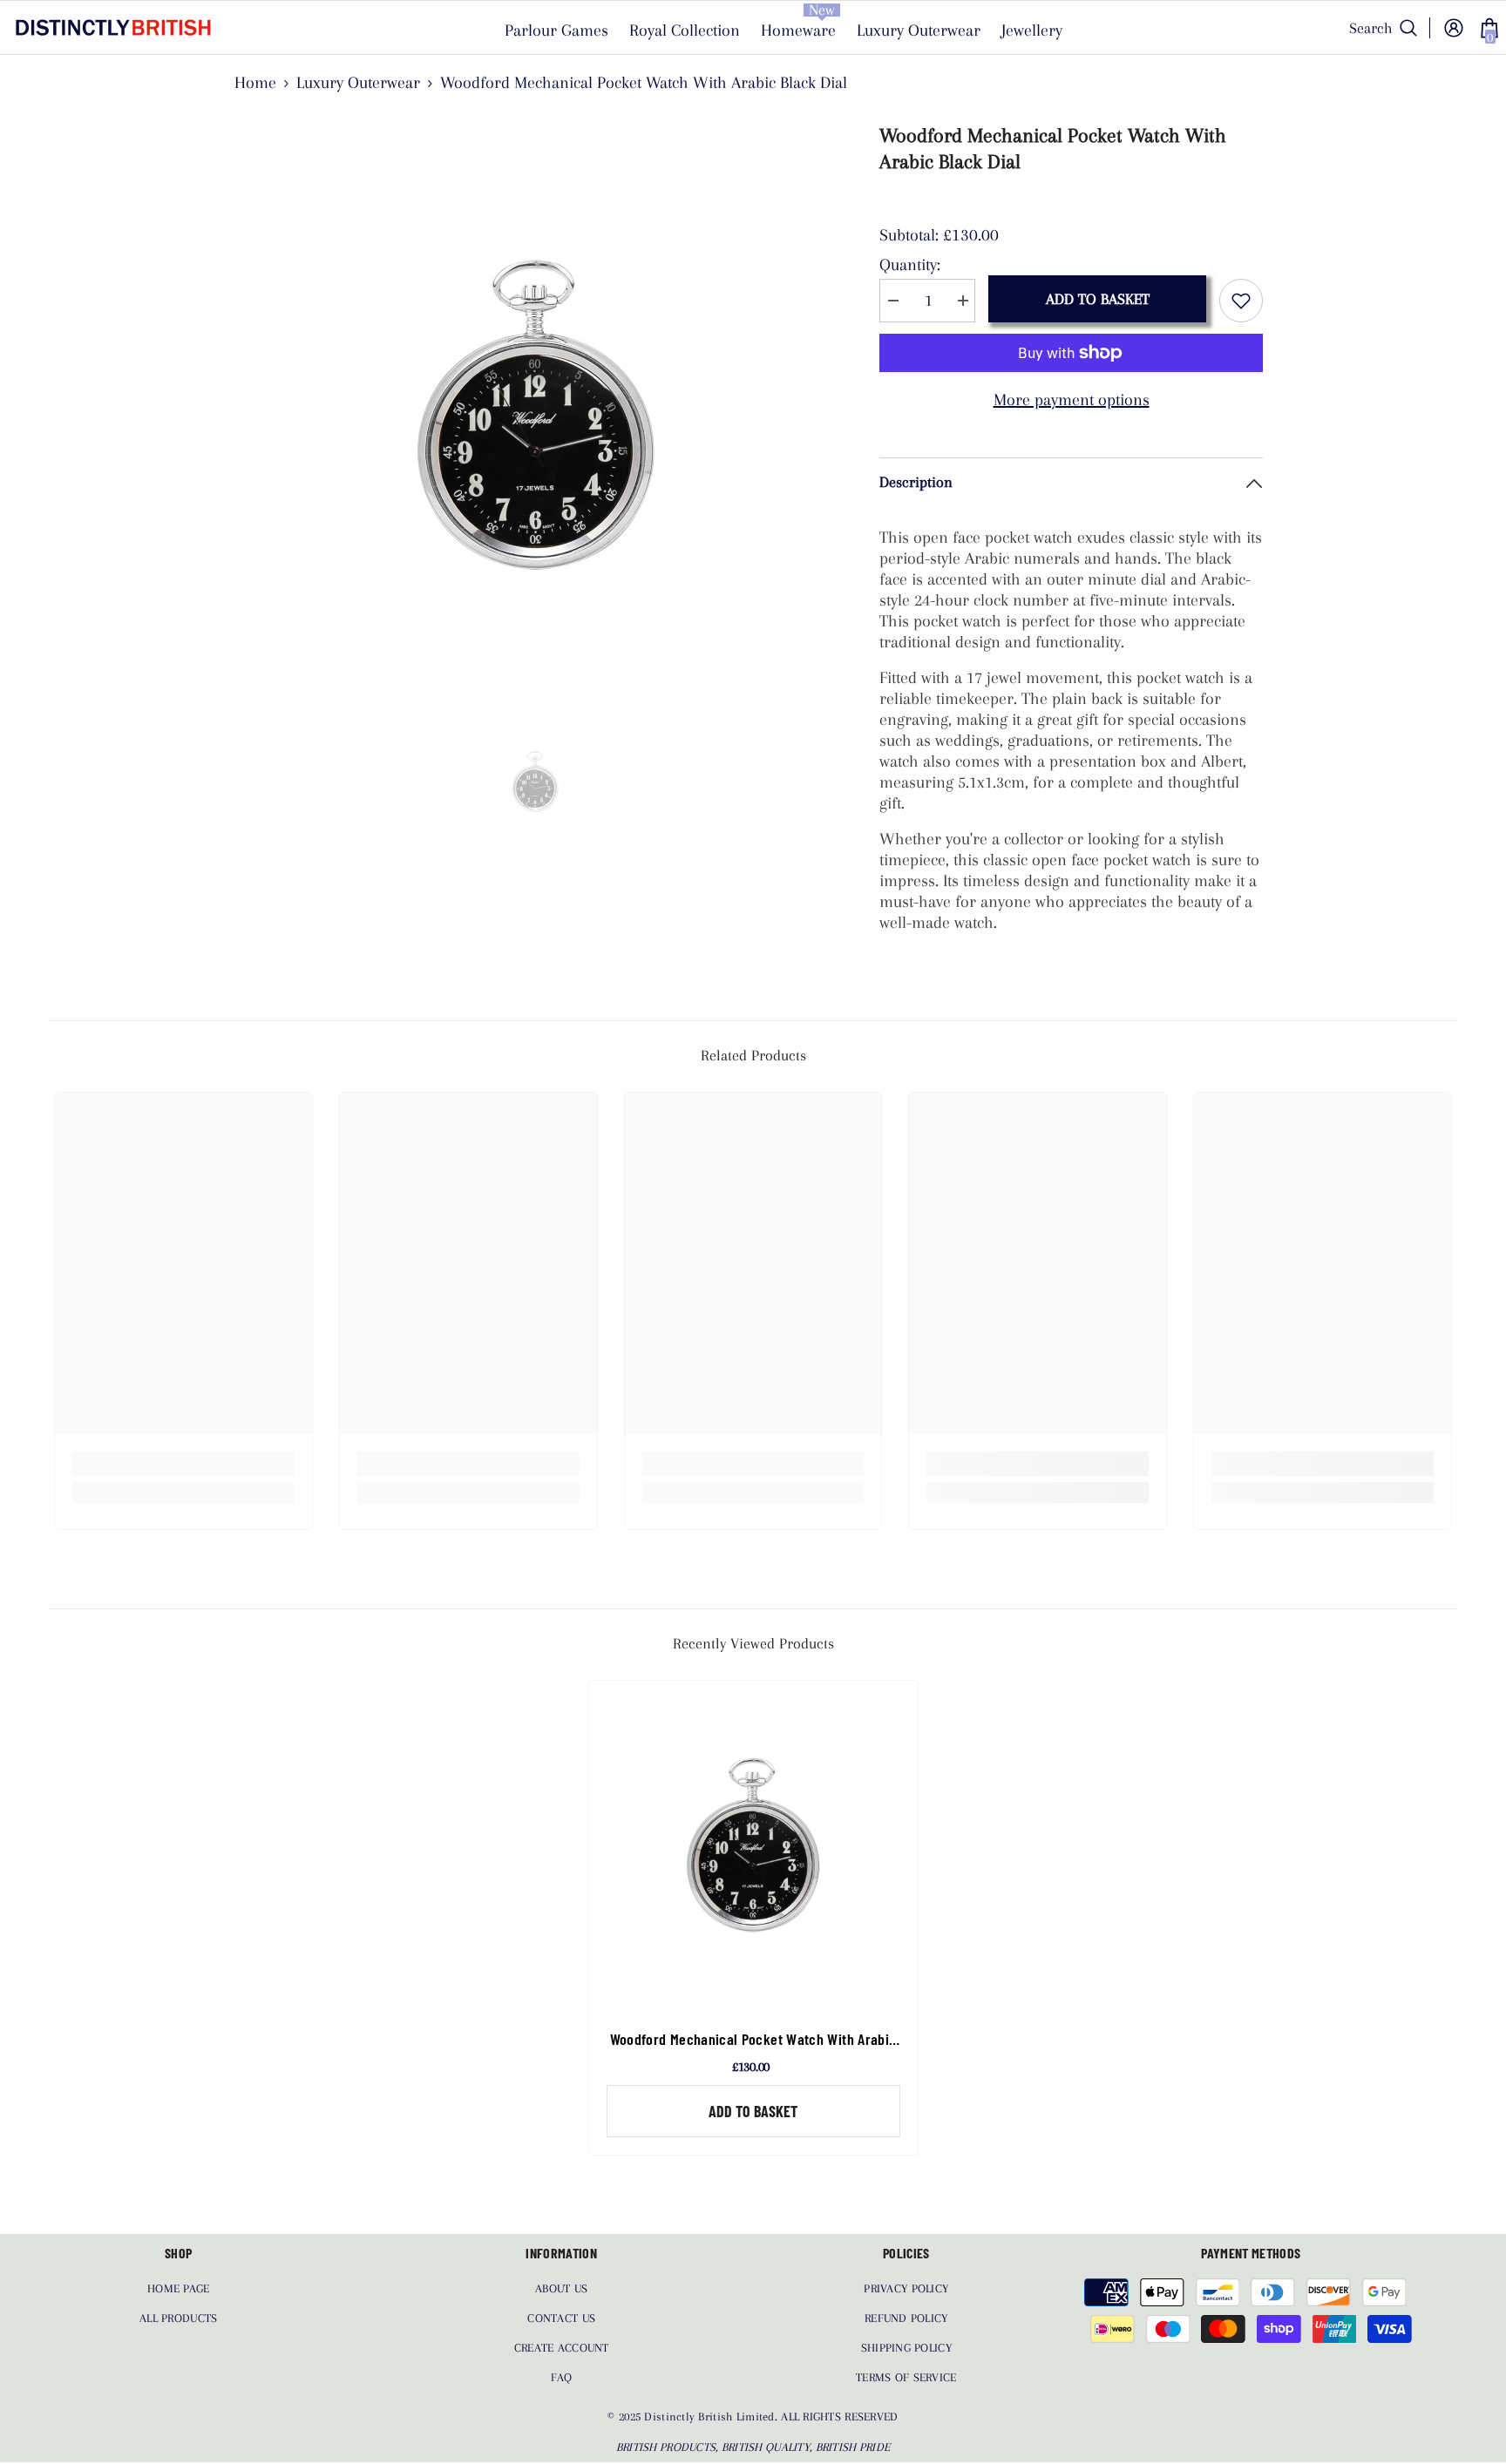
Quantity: (910, 265)
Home (255, 83)
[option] (536, 414)
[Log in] (1454, 28)
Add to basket (1098, 299)
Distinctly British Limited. (712, 2417)
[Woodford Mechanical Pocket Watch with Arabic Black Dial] (753, 1845)
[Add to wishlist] (1241, 301)
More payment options (1072, 400)
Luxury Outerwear (358, 83)
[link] (183, 1464)
